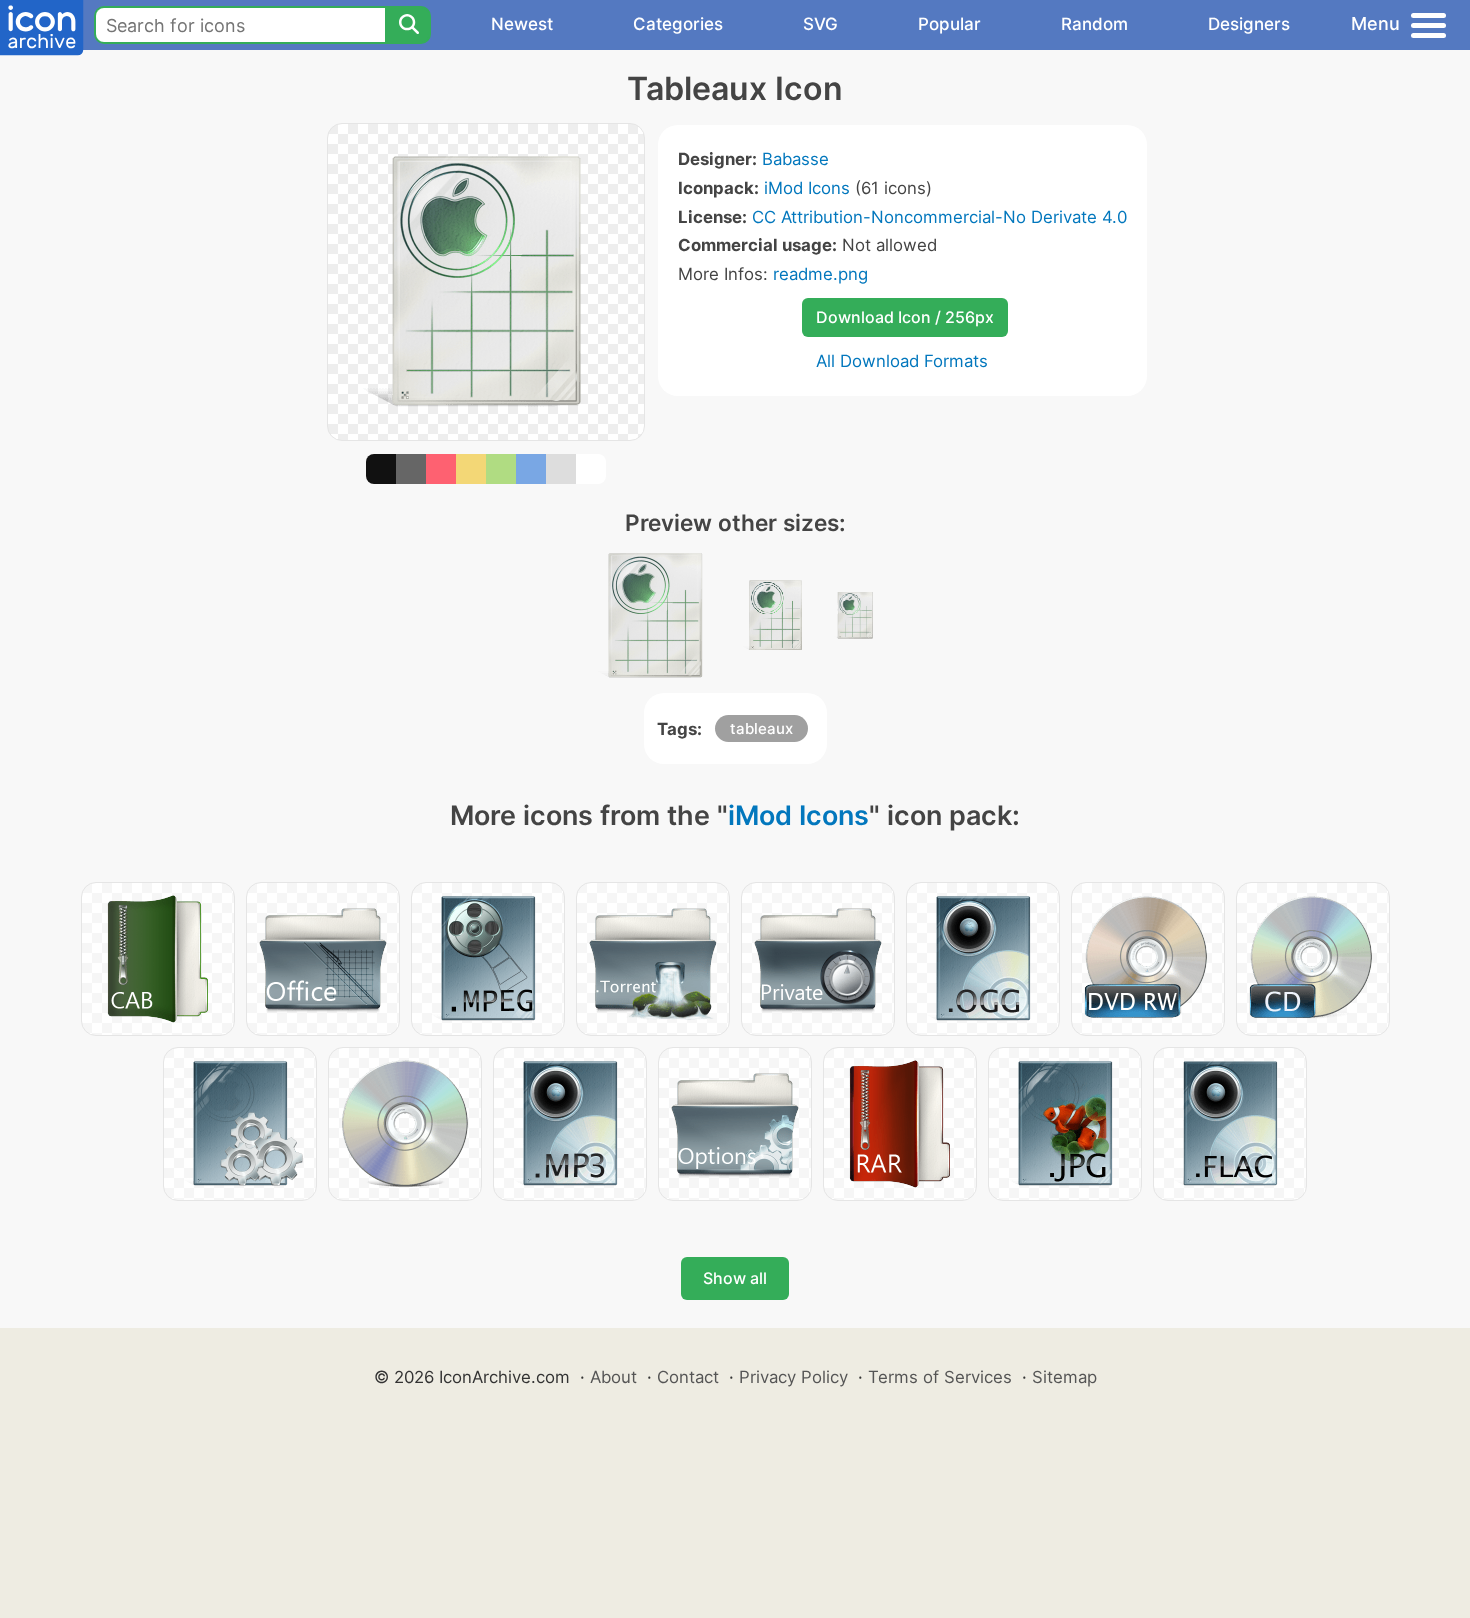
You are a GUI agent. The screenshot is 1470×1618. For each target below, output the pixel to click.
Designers (1249, 24)
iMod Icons (807, 188)
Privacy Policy (793, 1377)
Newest (522, 24)
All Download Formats (902, 361)
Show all (735, 1278)
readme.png (820, 274)
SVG (820, 24)
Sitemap (1064, 1377)
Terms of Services (940, 1377)
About (613, 1377)
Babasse (795, 159)
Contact (688, 1377)
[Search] (408, 25)
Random (1094, 24)
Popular (949, 24)
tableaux (761, 728)
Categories (678, 24)
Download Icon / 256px (905, 317)
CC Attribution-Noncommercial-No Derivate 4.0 (939, 217)
